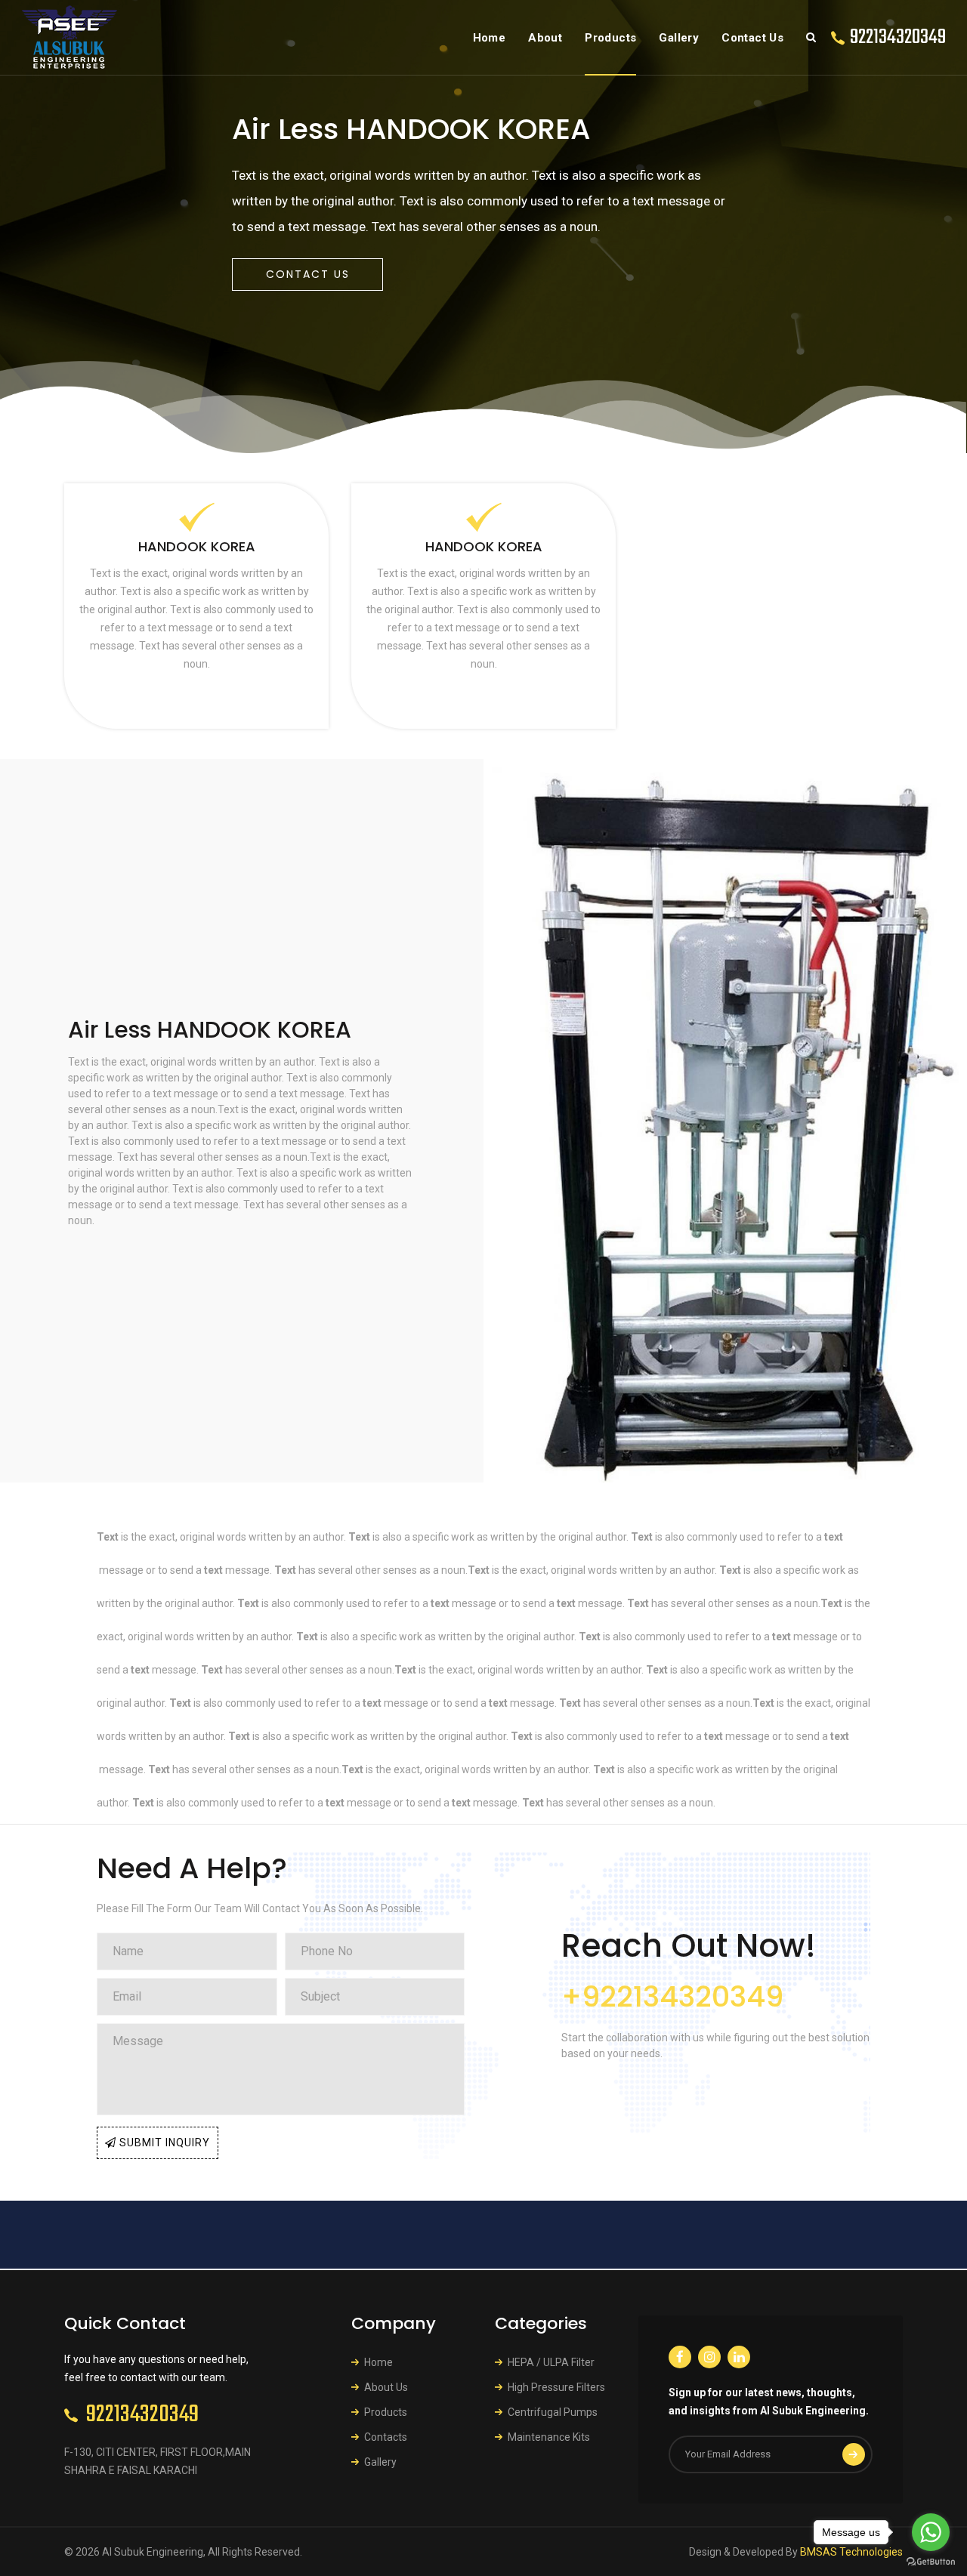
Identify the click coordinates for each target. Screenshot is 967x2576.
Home (490, 38)
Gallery (679, 38)
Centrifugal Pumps (553, 2412)
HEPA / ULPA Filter (551, 2362)
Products (610, 38)
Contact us (308, 274)
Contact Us (752, 38)
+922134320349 (672, 1996)
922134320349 (898, 37)
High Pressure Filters (556, 2387)
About (545, 38)
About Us (386, 2387)
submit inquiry (163, 2143)
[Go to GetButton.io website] (931, 2561)
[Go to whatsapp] (931, 2532)
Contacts (386, 2437)
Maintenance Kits (549, 2437)
